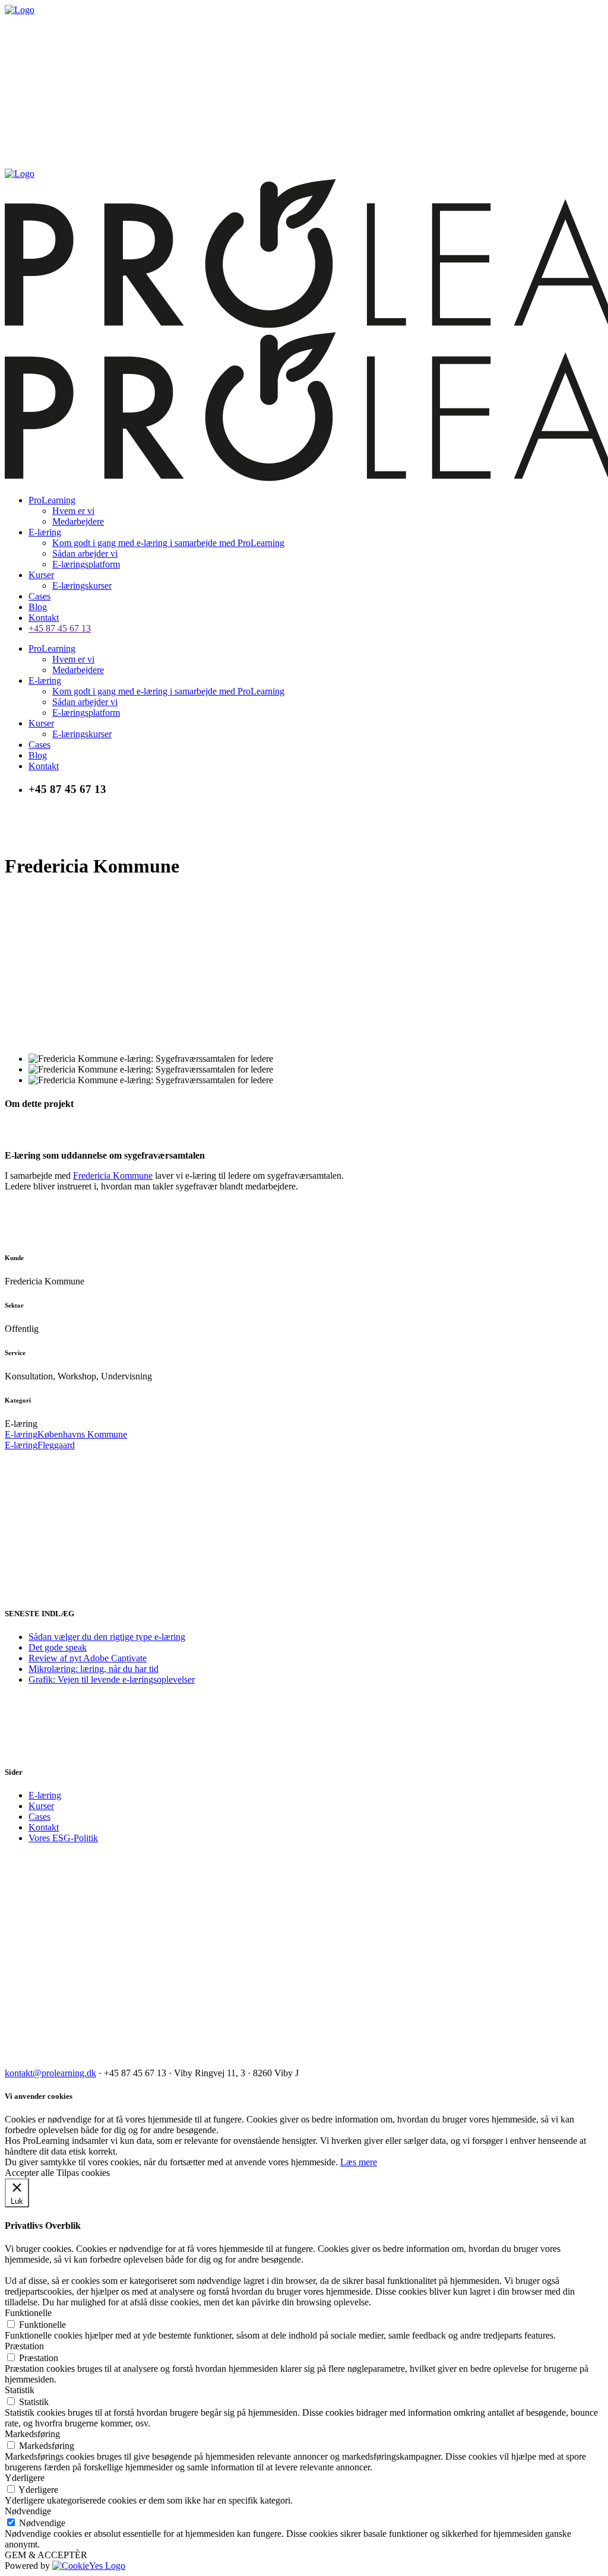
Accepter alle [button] (29, 2173)
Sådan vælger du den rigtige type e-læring (107, 1637)
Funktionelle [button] (28, 2313)
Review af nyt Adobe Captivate (88, 1658)
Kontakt (44, 1827)
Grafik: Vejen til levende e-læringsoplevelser (112, 1679)
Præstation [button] (24, 2346)
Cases (39, 1817)
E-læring (45, 1795)
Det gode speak (58, 1647)
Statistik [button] (20, 2390)
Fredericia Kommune (113, 1176)
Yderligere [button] (25, 2478)
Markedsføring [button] (32, 2434)
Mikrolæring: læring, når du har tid (94, 1669)
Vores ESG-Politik (63, 1838)
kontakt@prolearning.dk (50, 2073)
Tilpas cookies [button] (83, 2173)
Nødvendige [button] (28, 2511)
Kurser (41, 1806)
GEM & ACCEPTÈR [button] (46, 2555)
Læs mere (359, 2162)
